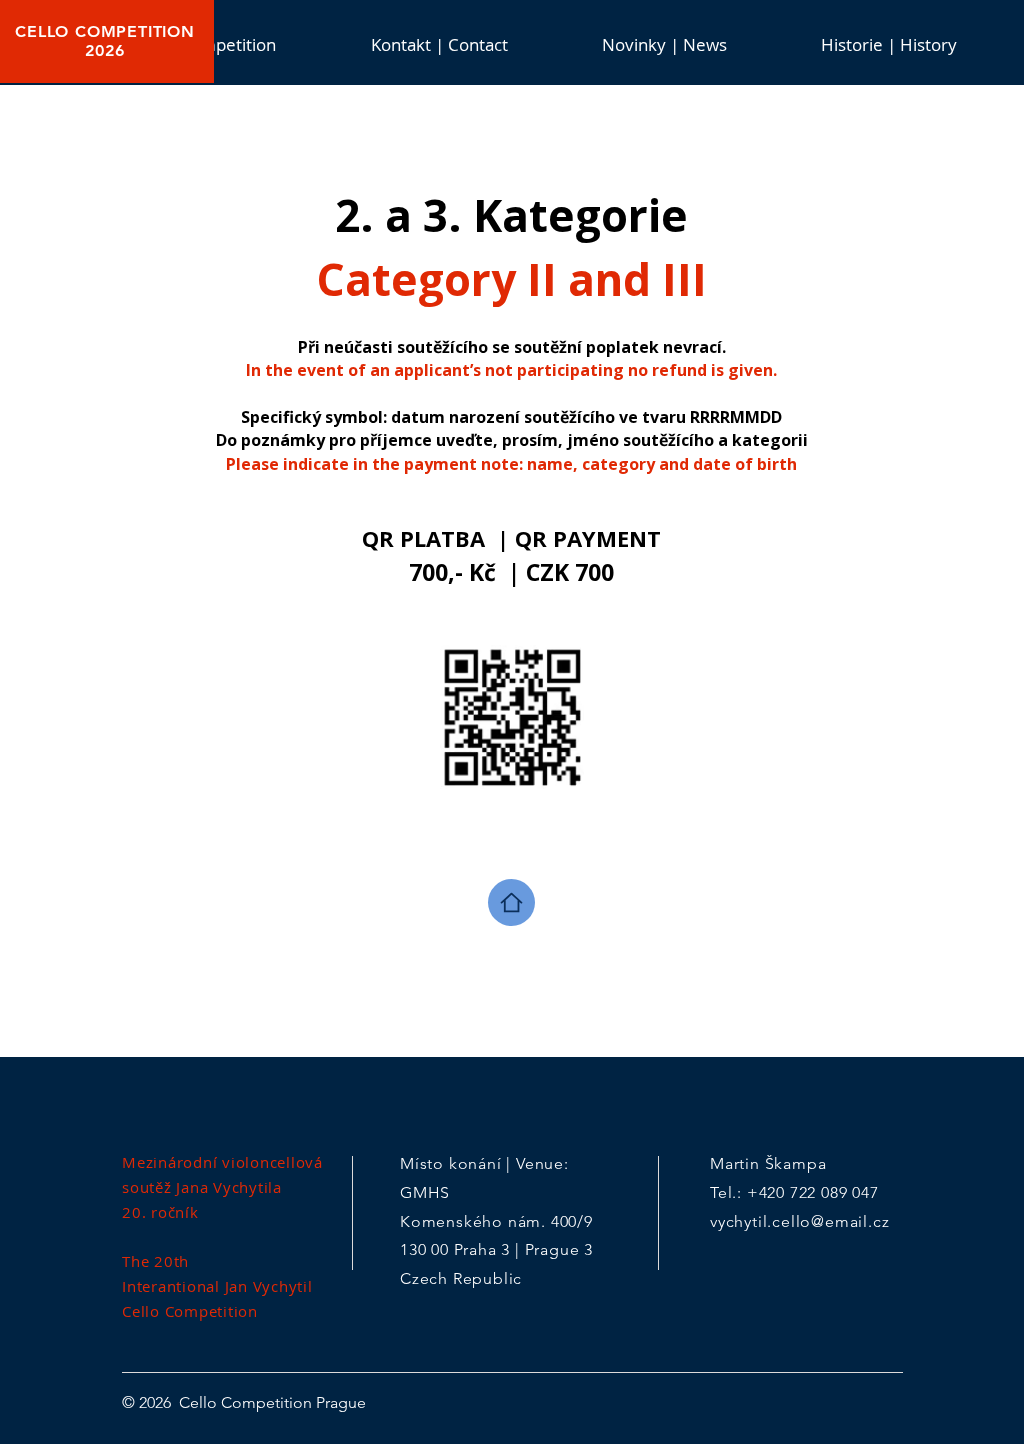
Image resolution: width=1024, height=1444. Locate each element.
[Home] (511, 902)
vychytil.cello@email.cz (799, 1221)
